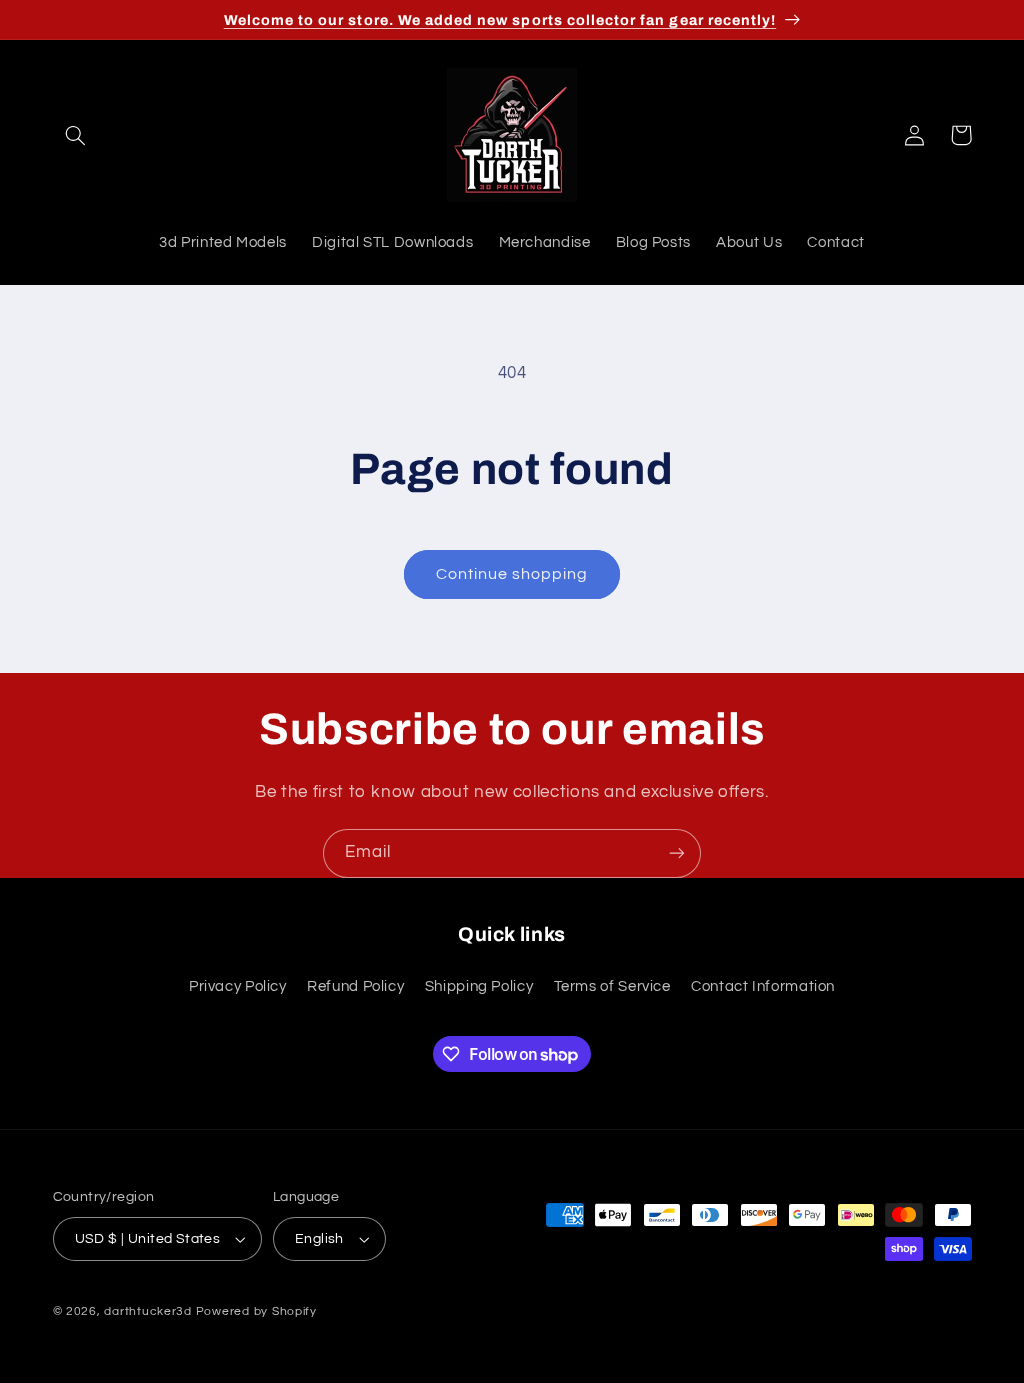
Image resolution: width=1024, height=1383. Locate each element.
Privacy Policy (238, 986)
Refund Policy (355, 986)
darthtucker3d (148, 1311)
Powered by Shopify (256, 1311)
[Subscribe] (677, 853)
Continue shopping (512, 574)
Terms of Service (612, 986)
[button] (76, 135)
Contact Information (763, 986)
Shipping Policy (479, 986)
